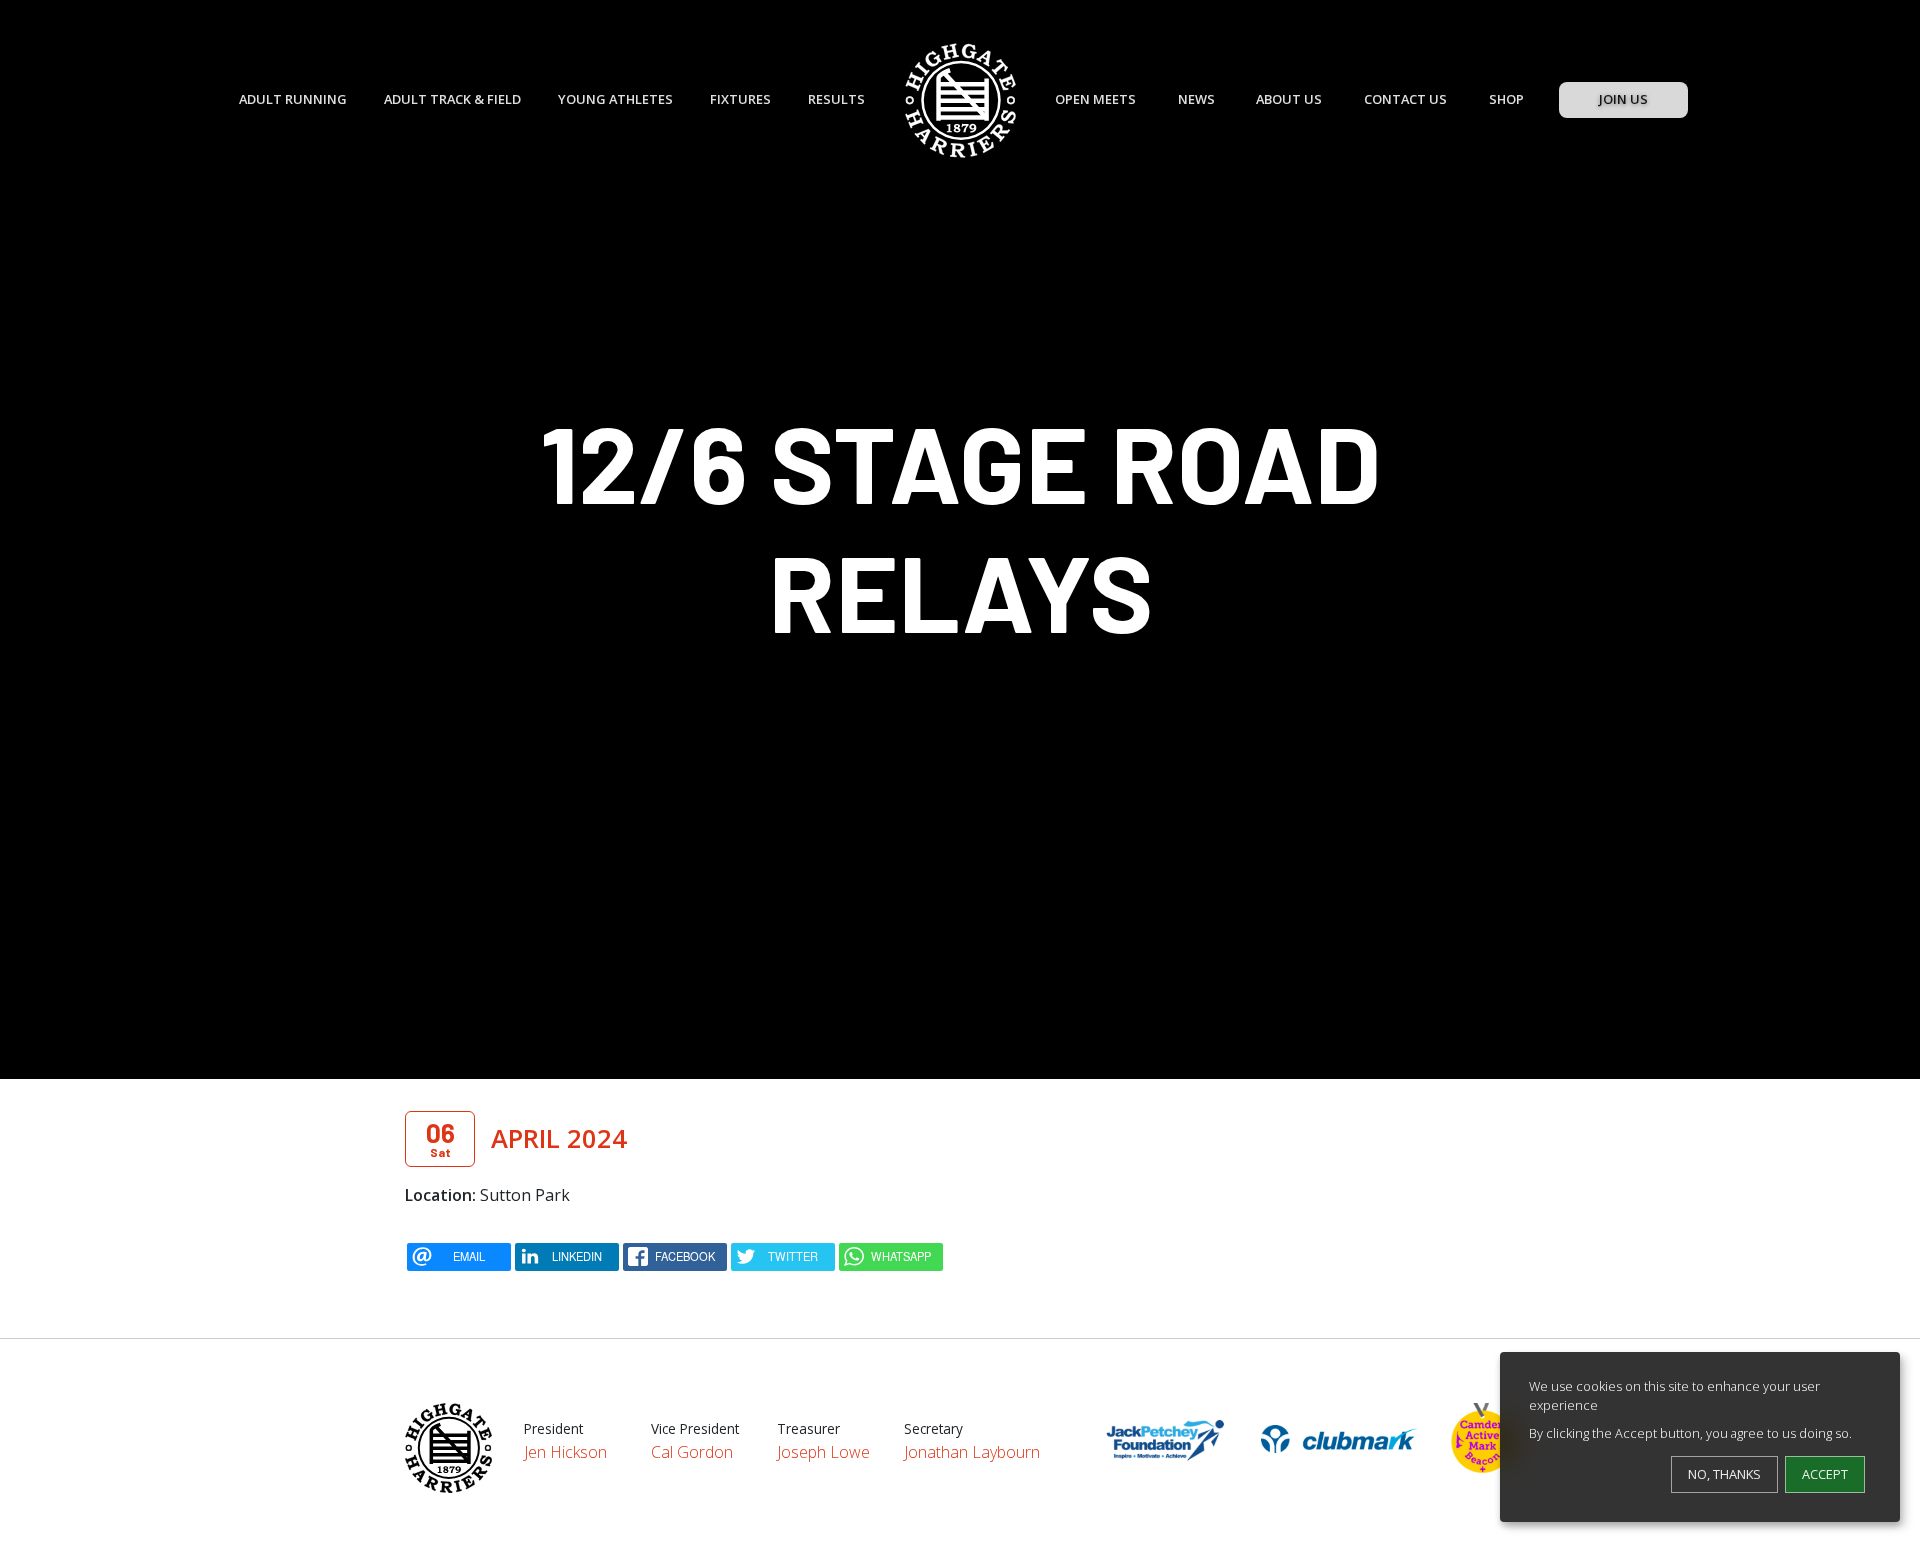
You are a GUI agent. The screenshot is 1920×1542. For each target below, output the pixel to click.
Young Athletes (615, 99)
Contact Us (1405, 99)
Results (836, 99)
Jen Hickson (565, 1452)
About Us (1289, 99)
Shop (1506, 99)
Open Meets (1095, 99)
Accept (1825, 1474)
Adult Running (293, 99)
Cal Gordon (692, 1452)
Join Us (1623, 99)
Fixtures (740, 99)
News (1196, 99)
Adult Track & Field (452, 99)
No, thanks (1724, 1474)
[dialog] (1700, 1437)
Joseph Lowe (823, 1452)
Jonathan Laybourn (972, 1452)
